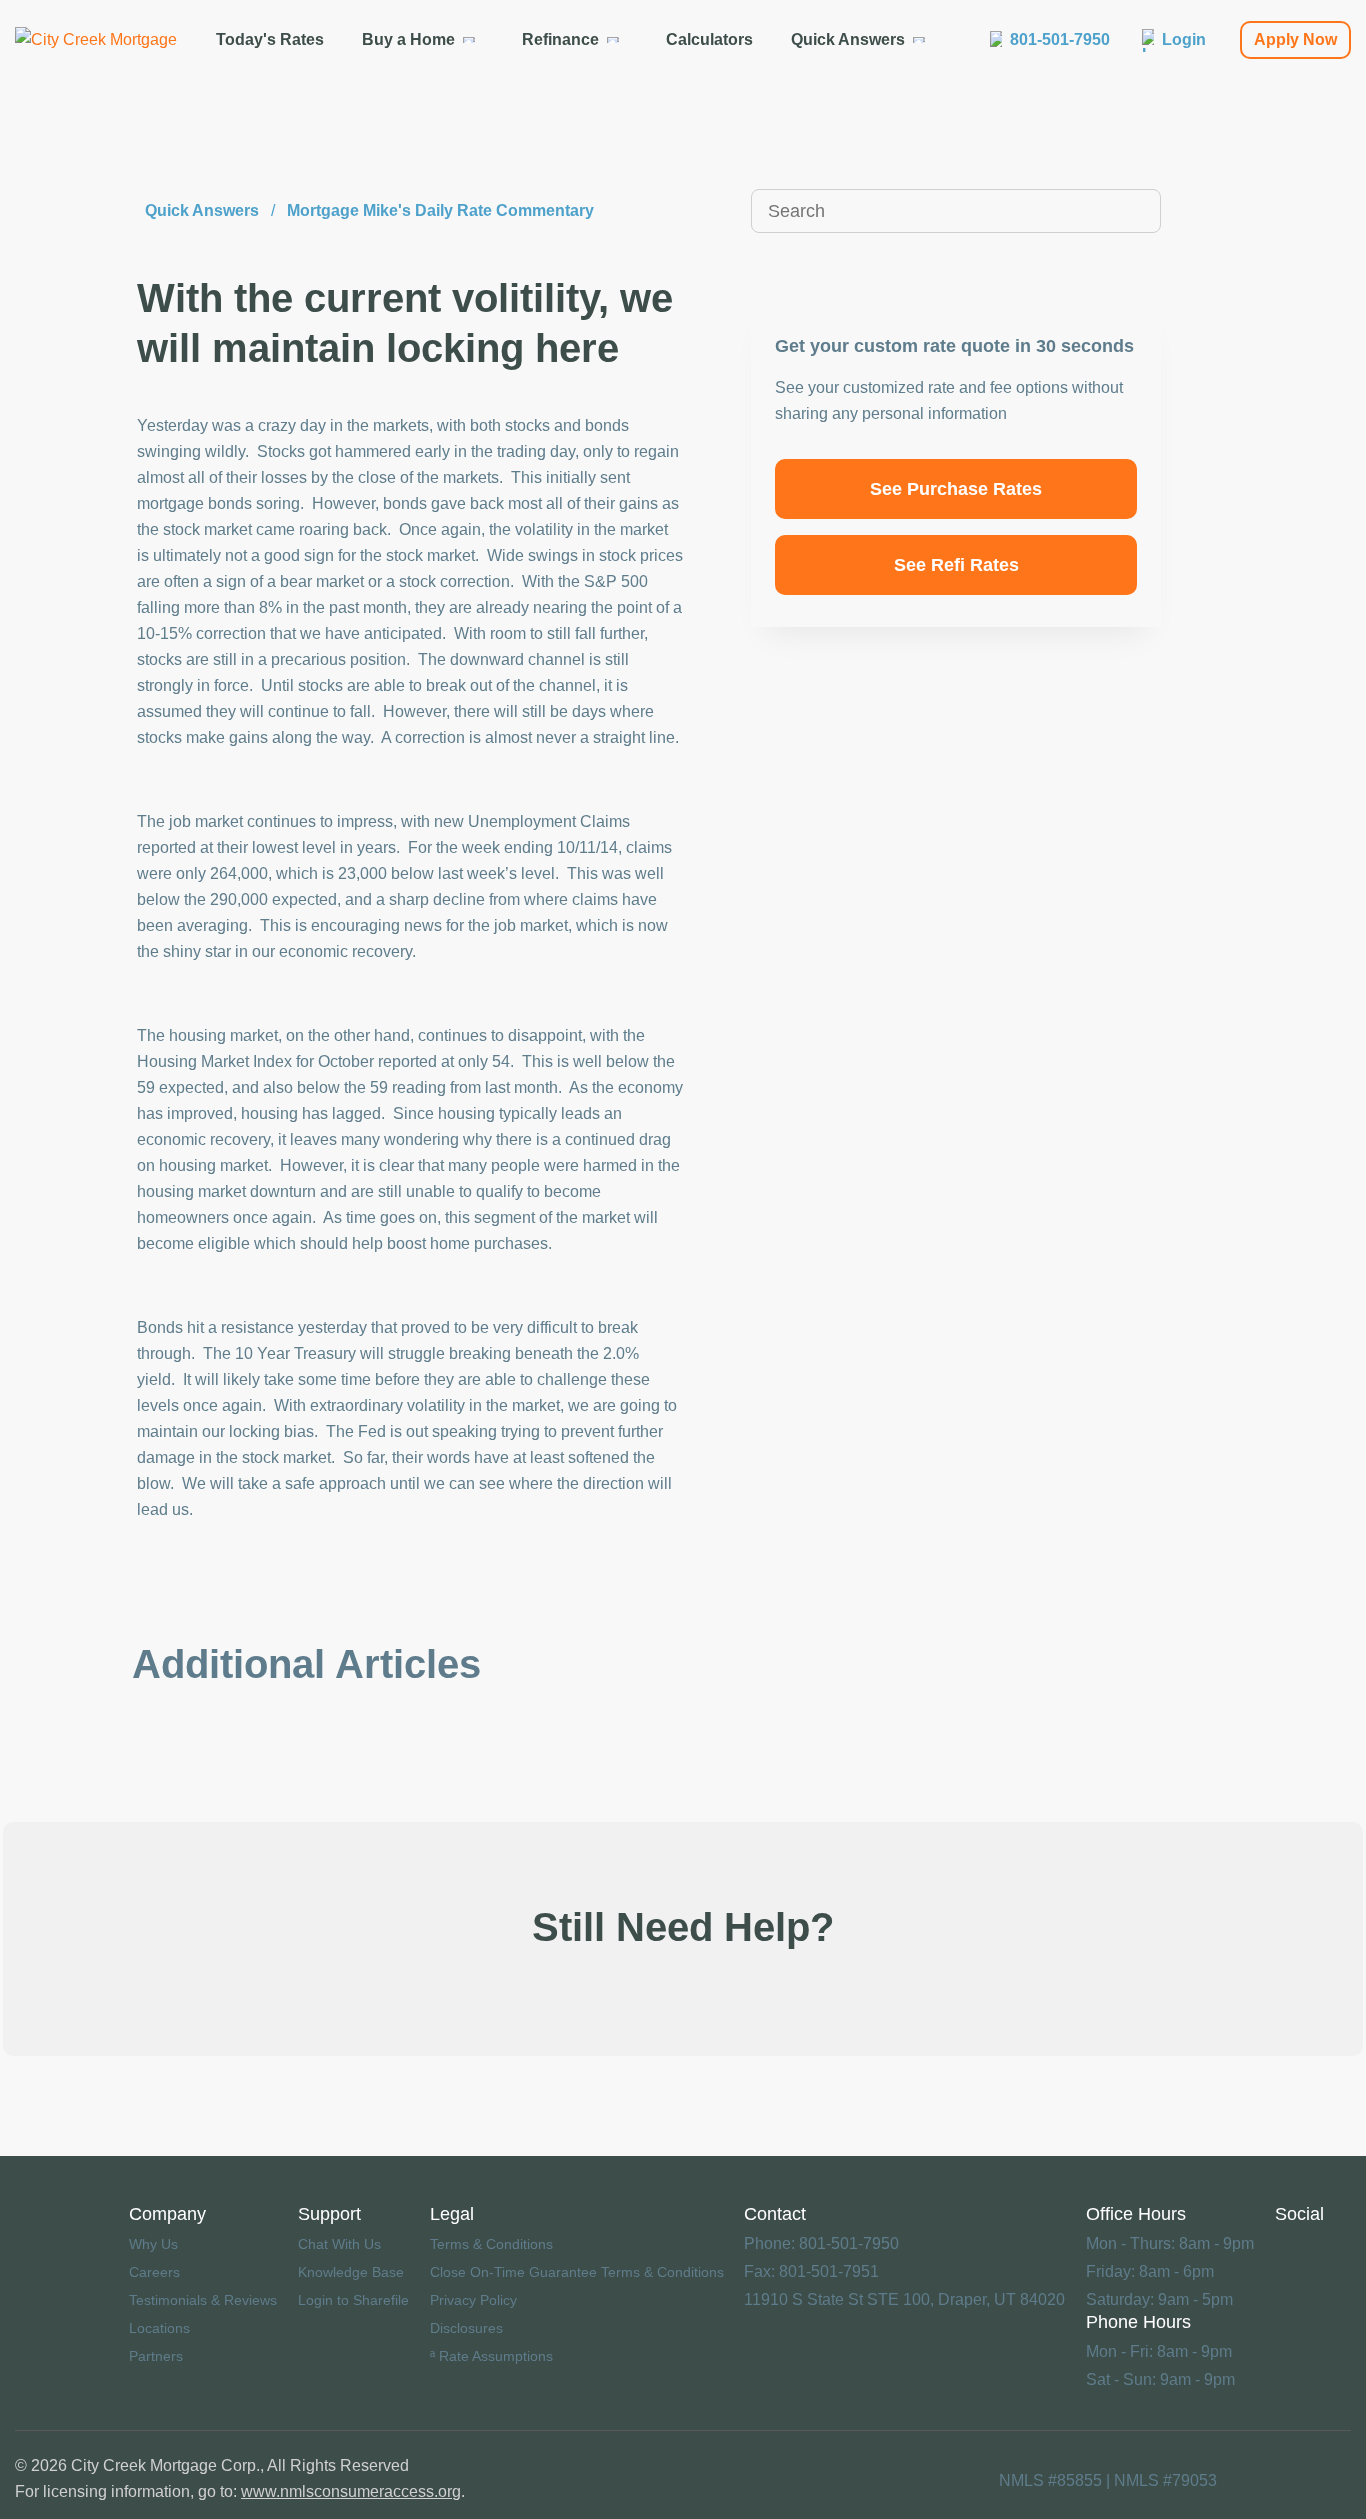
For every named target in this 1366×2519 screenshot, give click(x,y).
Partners (156, 2356)
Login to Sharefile (353, 2300)
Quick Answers (848, 39)
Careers (154, 2272)
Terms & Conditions (491, 2244)
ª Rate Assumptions (491, 2356)
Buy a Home (408, 39)
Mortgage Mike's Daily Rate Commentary (440, 210)
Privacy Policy (473, 2300)
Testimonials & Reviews (203, 2300)
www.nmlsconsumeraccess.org (351, 2491)
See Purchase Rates (956, 489)
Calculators (709, 39)
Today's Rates (270, 39)
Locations (159, 2328)
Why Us (153, 2244)
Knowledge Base (351, 2272)
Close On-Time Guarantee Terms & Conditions (577, 2272)
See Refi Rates (956, 565)
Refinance (560, 39)
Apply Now (1295, 39)
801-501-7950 (1060, 39)
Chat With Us (339, 2244)
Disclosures (466, 2328)
